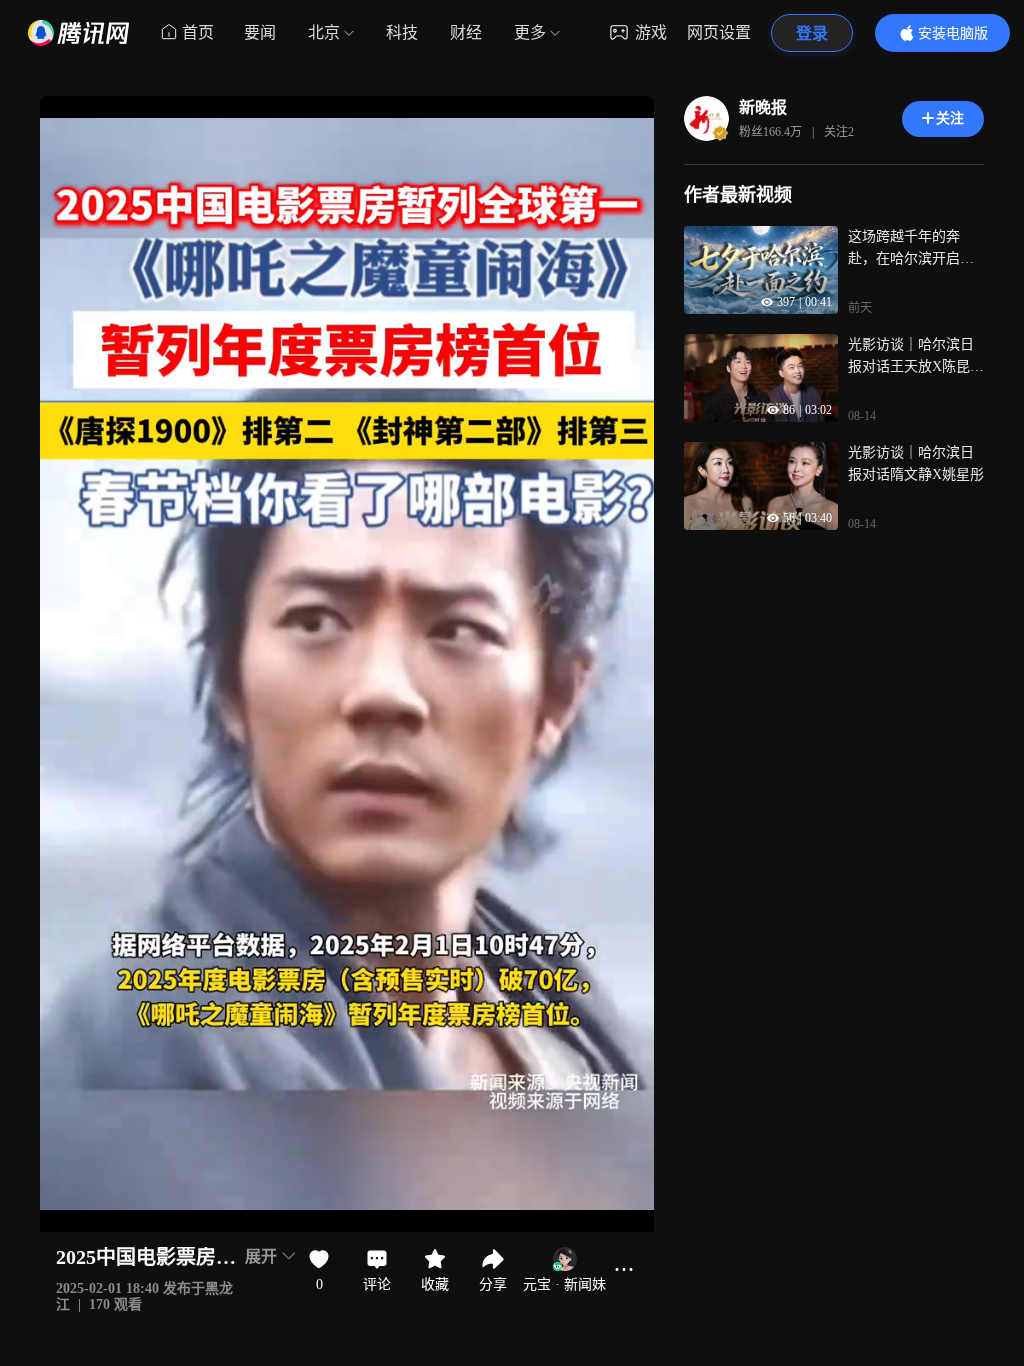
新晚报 (763, 107)
